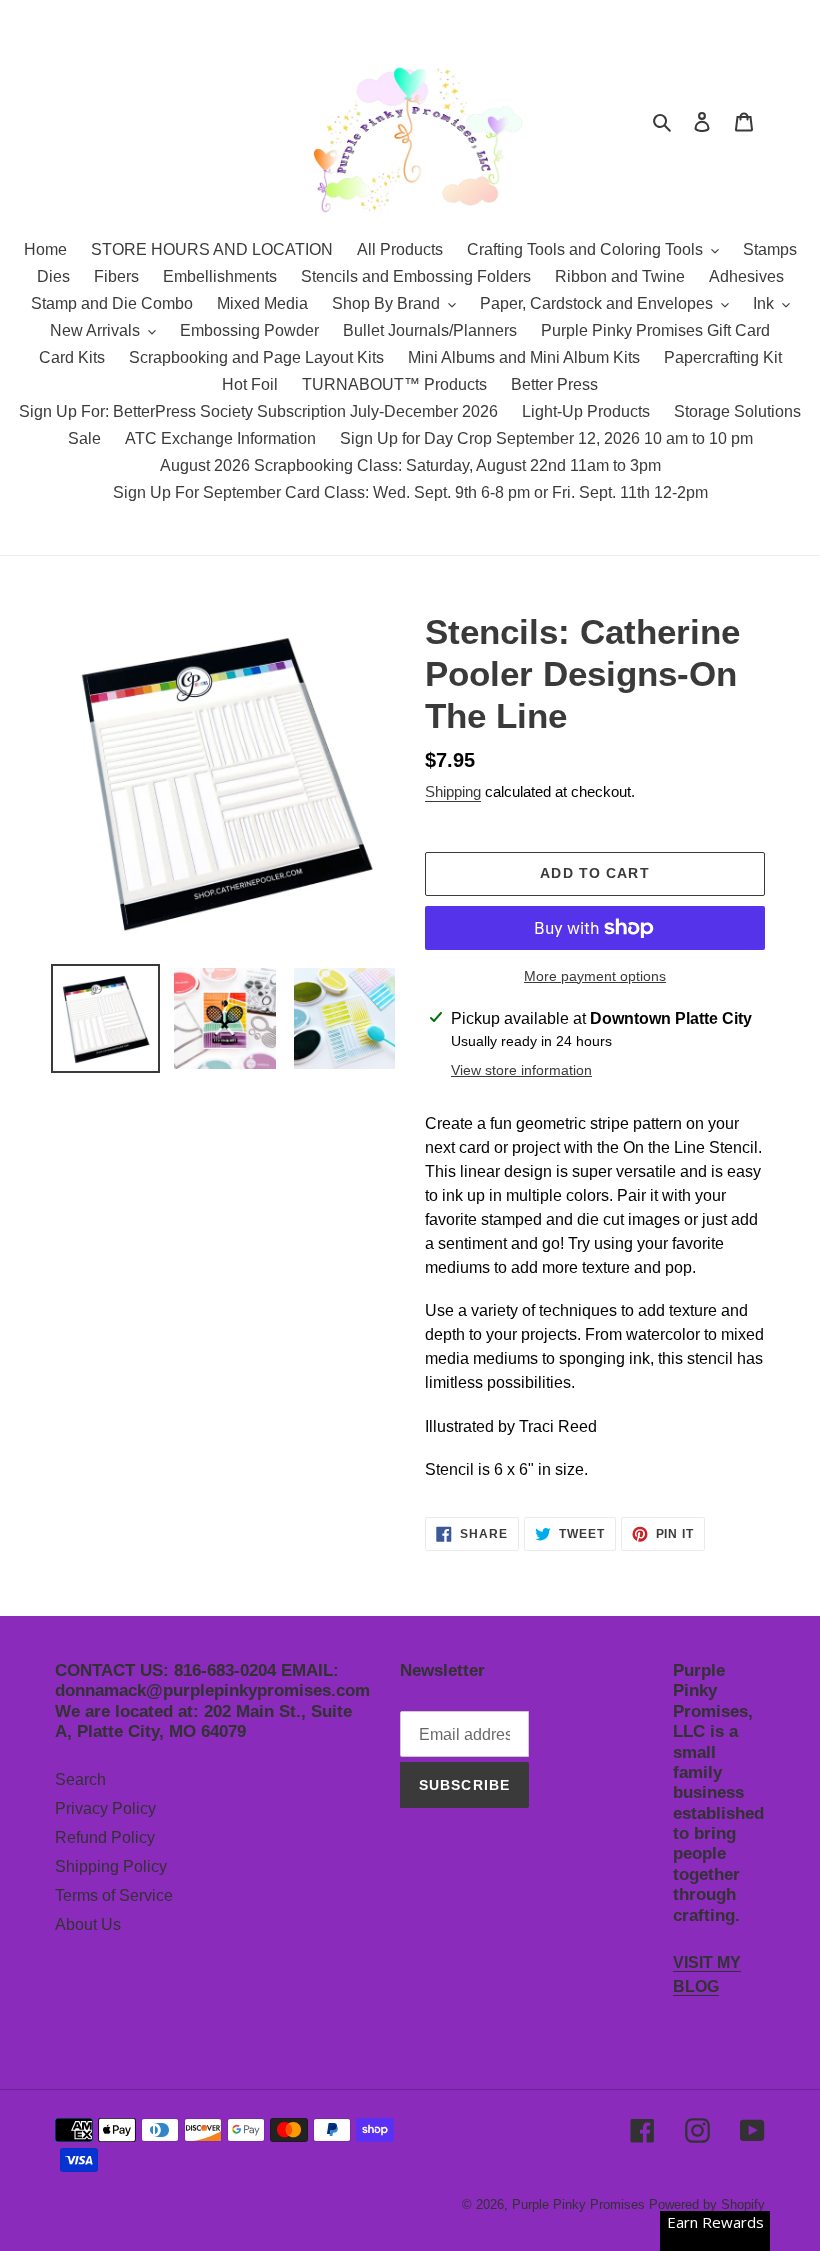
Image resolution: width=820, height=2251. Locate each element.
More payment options (595, 976)
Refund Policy (105, 1837)
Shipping (453, 791)
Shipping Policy (111, 1866)
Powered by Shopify (707, 2204)
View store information (521, 1070)
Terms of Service (114, 1895)
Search (80, 1779)
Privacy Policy (105, 1808)
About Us (88, 1924)
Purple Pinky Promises (580, 2204)
